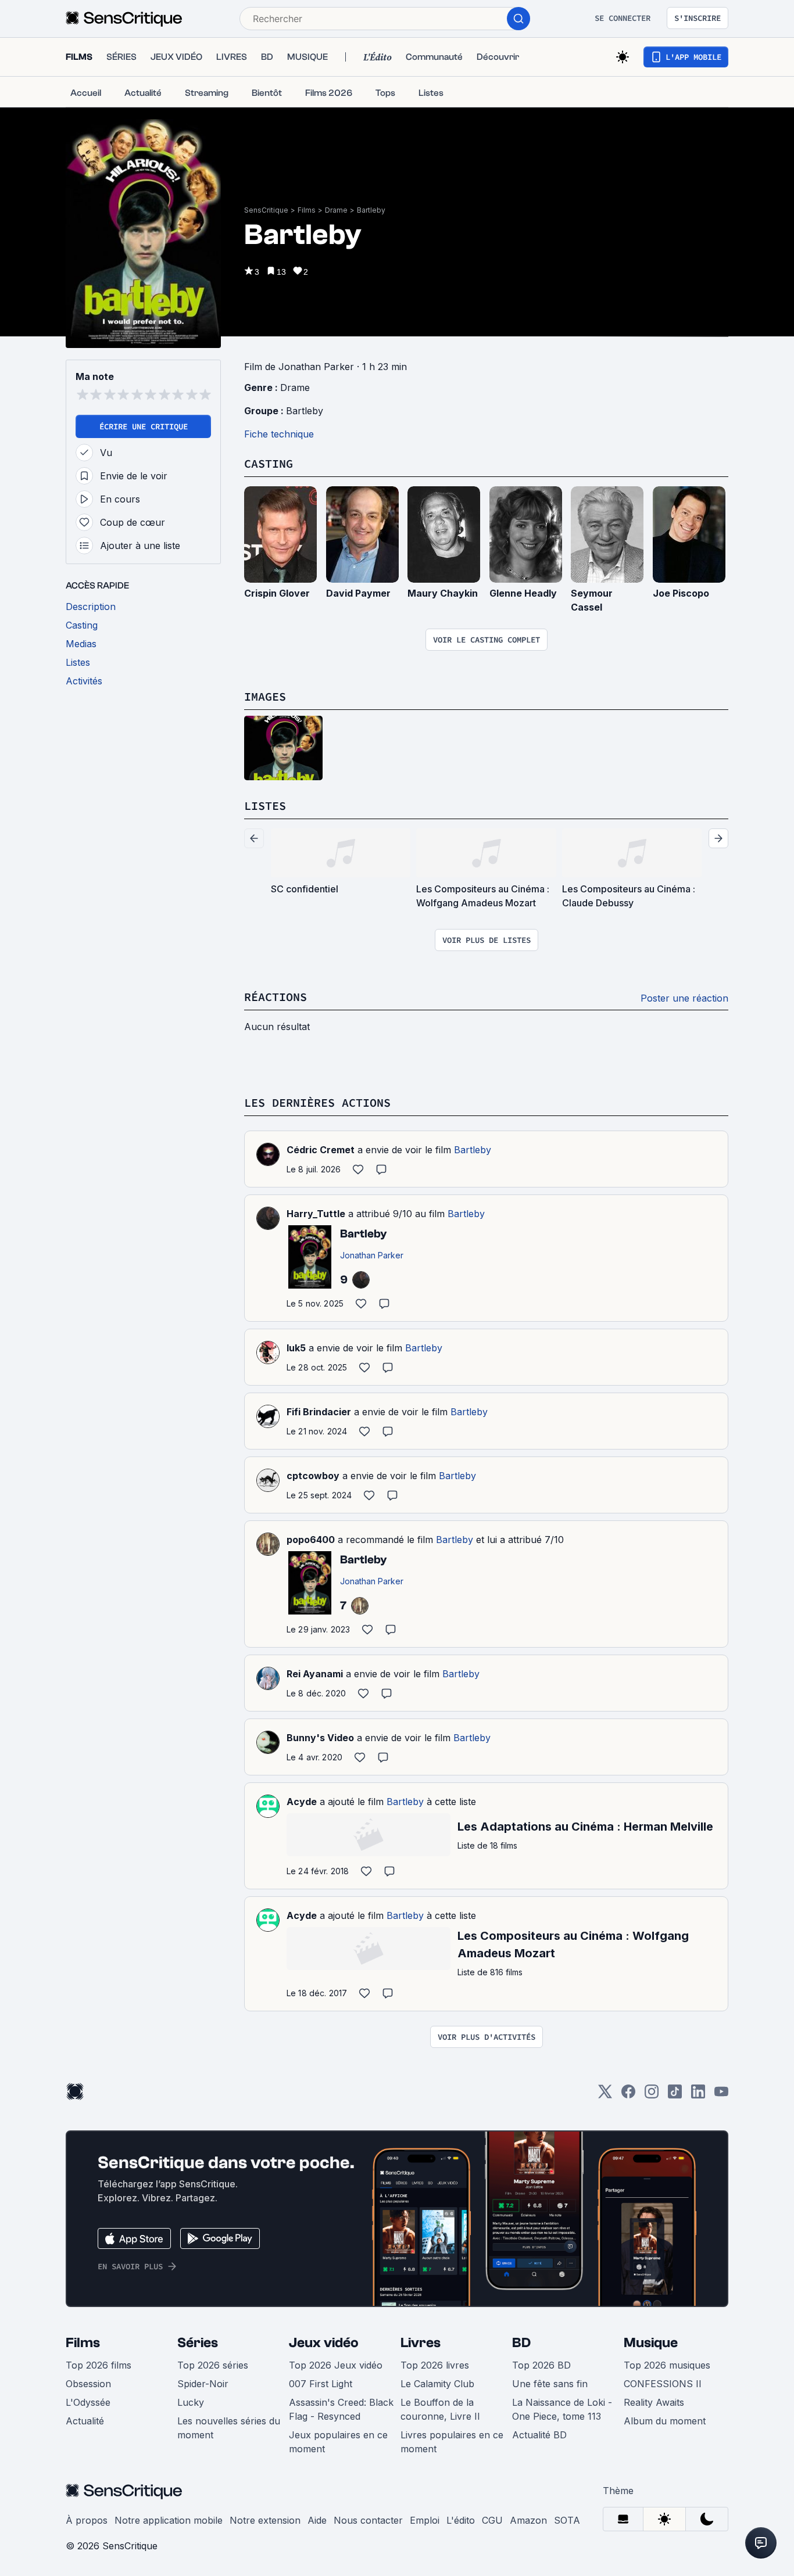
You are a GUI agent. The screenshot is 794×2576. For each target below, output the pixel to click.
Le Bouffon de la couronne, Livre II (440, 2409)
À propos (87, 2520)
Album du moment (665, 2421)
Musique (651, 2343)
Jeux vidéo (324, 2343)
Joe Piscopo (681, 593)
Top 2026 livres (435, 2365)
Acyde (302, 1802)
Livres (421, 2343)
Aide (317, 2520)
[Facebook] (628, 2095)
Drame (336, 210)
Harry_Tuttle (316, 1214)
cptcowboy (313, 1476)
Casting (269, 463)
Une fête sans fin (550, 2384)
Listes (265, 806)
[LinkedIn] (698, 2095)
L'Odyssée (88, 2402)
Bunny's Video (320, 1738)
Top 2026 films (99, 2365)
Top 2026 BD (541, 2365)
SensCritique (266, 210)
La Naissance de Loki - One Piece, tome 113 (562, 2409)
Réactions (276, 997)
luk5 (296, 1348)
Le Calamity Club (437, 2384)
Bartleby (371, 210)
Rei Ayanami (315, 1674)
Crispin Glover (277, 593)
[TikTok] (675, 2095)
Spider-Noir (203, 2384)
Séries (198, 2343)
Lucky (191, 2402)
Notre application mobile (169, 2520)
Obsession (88, 2384)
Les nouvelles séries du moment (229, 2428)
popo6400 (311, 1540)
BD (521, 2343)
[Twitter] (605, 2095)
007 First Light (321, 2384)
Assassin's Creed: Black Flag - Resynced (341, 2409)
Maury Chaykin (443, 593)
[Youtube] (721, 2095)
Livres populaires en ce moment (452, 2442)
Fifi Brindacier (319, 1412)
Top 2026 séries (213, 2365)
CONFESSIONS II (663, 2384)
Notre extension (265, 2520)
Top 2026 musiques (667, 2365)
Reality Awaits (654, 2402)
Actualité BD (539, 2435)
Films (307, 210)
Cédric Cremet (321, 1150)
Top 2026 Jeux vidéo (336, 2365)
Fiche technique (279, 434)
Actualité (85, 2421)
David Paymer (358, 593)
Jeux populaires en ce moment (338, 2442)
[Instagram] (652, 2095)
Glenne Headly (523, 593)
